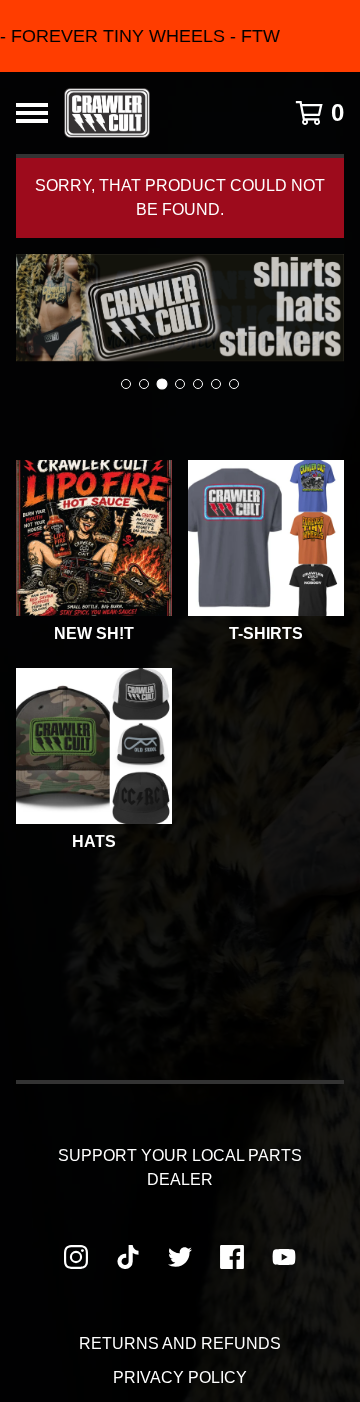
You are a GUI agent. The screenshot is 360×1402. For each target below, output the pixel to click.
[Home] (107, 113)
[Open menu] (32, 113)
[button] (180, 36)
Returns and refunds (180, 1343)
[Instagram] (76, 1257)
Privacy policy (180, 1377)
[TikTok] (128, 1257)
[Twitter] (180, 1257)
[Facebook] (232, 1257)
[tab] (126, 384)
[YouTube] (284, 1257)
